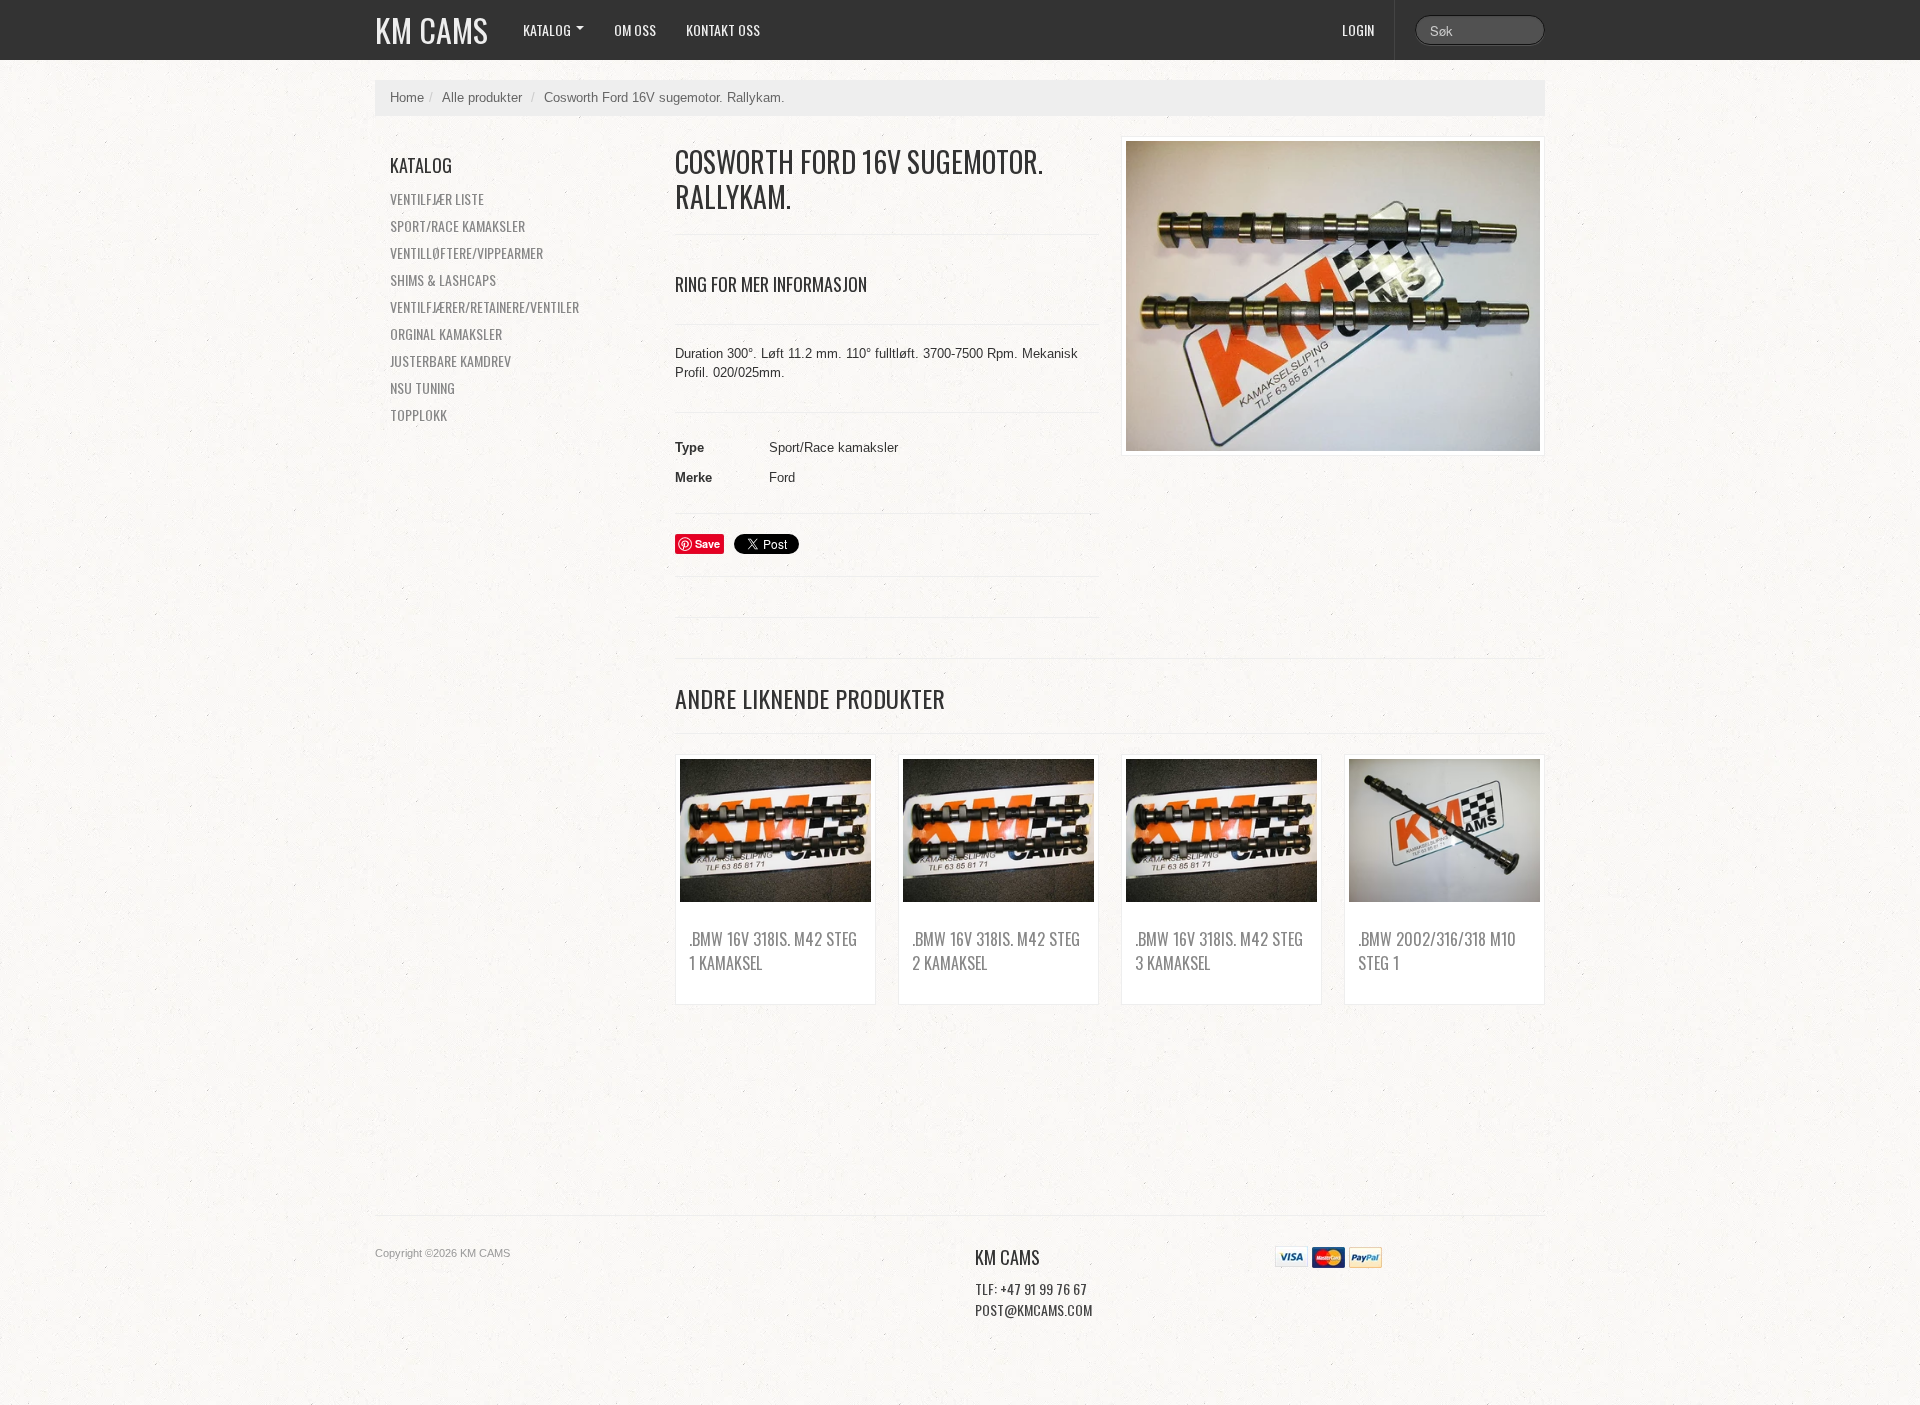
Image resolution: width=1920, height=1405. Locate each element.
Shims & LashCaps (443, 279)
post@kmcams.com (1033, 1309)
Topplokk (418, 414)
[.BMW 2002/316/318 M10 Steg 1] (1444, 830)
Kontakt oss (723, 29)
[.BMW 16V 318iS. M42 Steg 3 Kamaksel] (1221, 830)
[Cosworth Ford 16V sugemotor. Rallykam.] (1333, 296)
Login (1358, 29)
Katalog (548, 29)
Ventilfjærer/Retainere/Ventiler (484, 306)
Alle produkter (482, 97)
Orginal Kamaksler (446, 333)
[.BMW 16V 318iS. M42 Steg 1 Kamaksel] (775, 830)
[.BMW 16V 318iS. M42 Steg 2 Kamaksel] (998, 830)
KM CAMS (431, 29)
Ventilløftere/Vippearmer (466, 252)
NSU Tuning (422, 387)
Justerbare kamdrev (450, 360)
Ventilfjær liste (437, 198)
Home (407, 97)
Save (707, 543)
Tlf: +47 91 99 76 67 (1031, 1288)
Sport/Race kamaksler (457, 225)
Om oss (635, 29)
